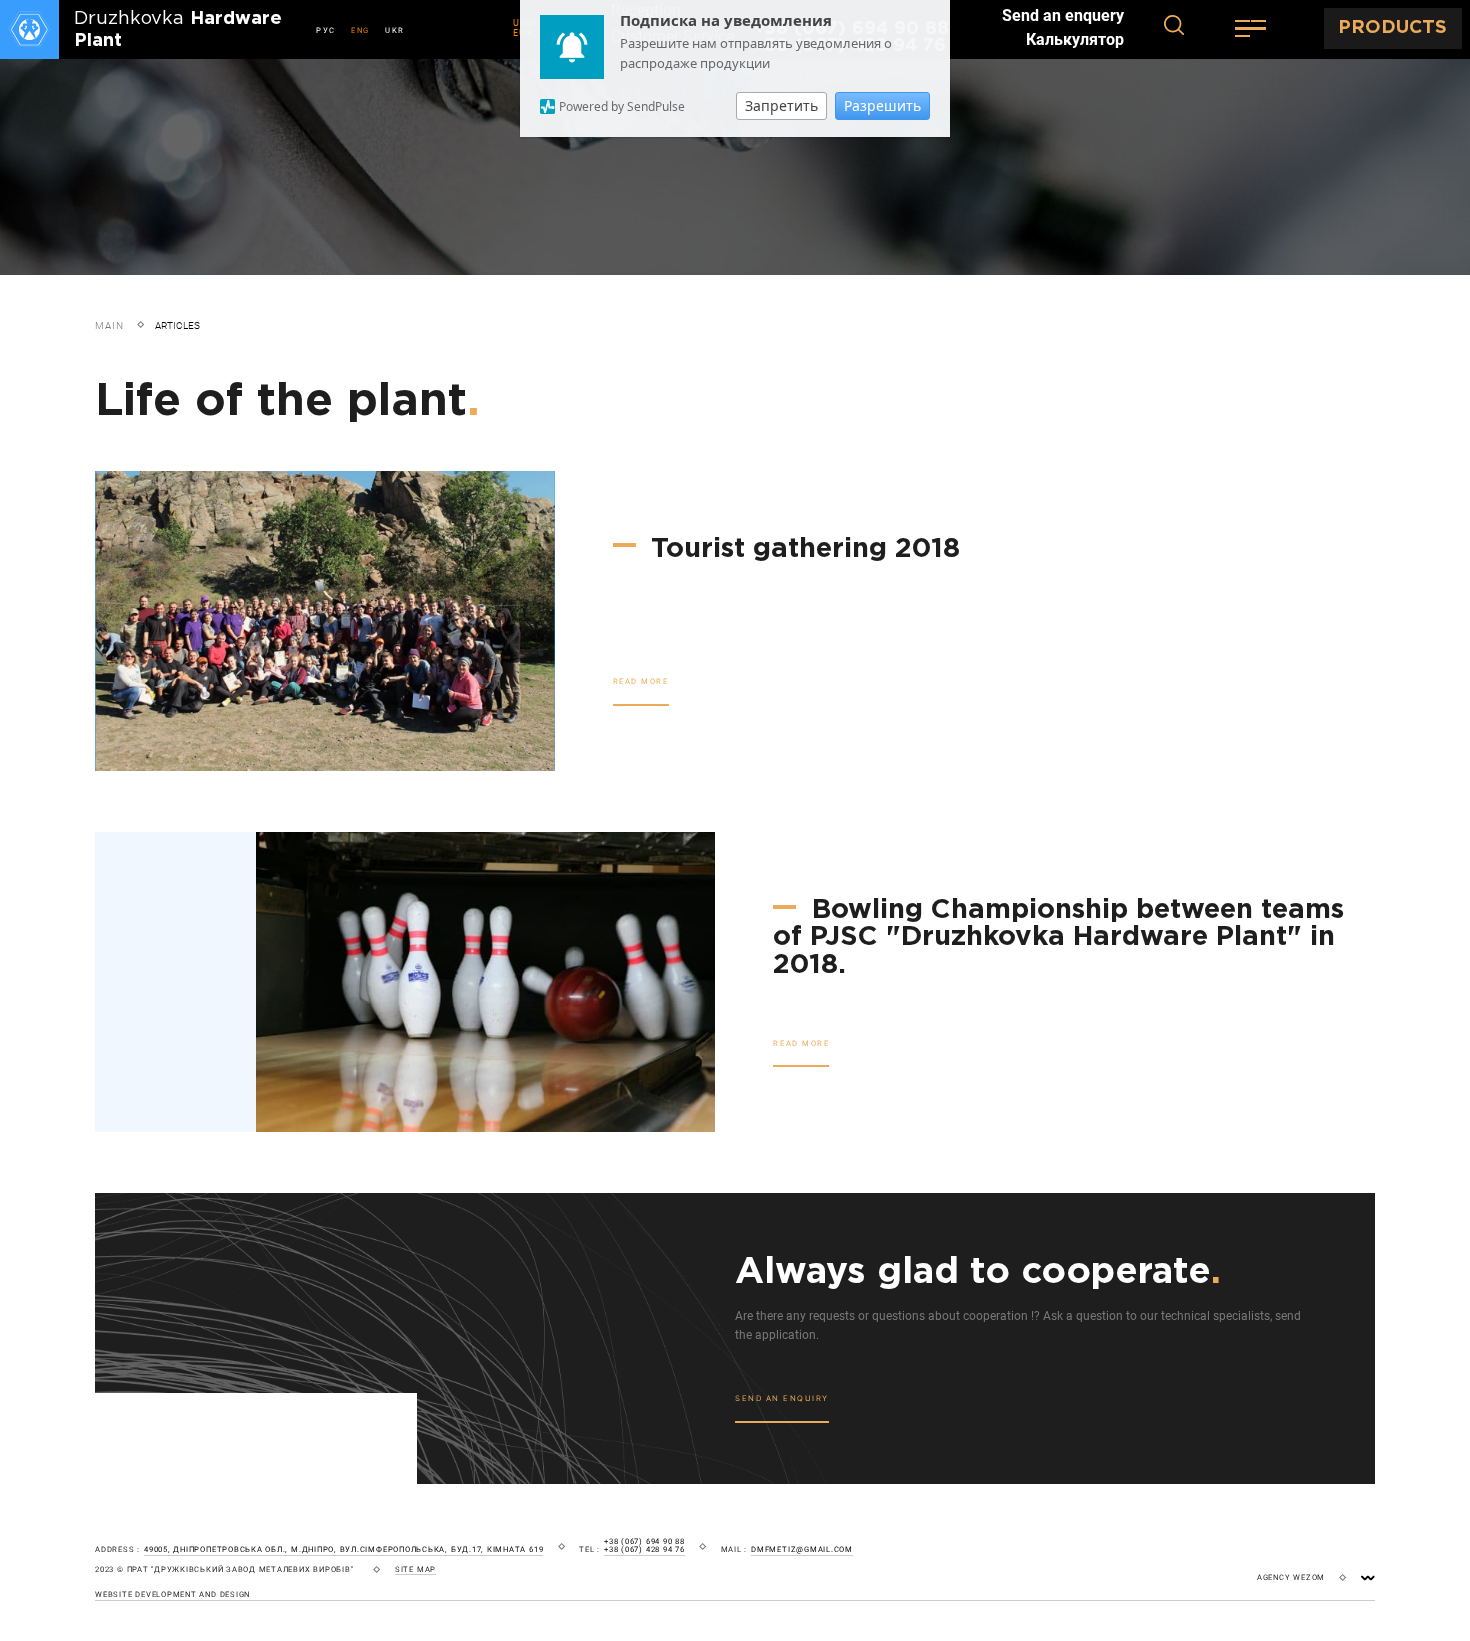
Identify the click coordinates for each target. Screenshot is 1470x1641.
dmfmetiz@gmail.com (802, 1550)
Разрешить (882, 105)
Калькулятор (1075, 40)
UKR (395, 30)
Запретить (781, 105)
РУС (326, 30)
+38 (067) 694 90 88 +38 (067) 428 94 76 (644, 1546)
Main (109, 325)
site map (415, 1570)
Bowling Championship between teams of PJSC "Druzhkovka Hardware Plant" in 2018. (1058, 937)
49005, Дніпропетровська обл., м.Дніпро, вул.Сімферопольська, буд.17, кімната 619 (343, 1550)
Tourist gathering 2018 (801, 549)
